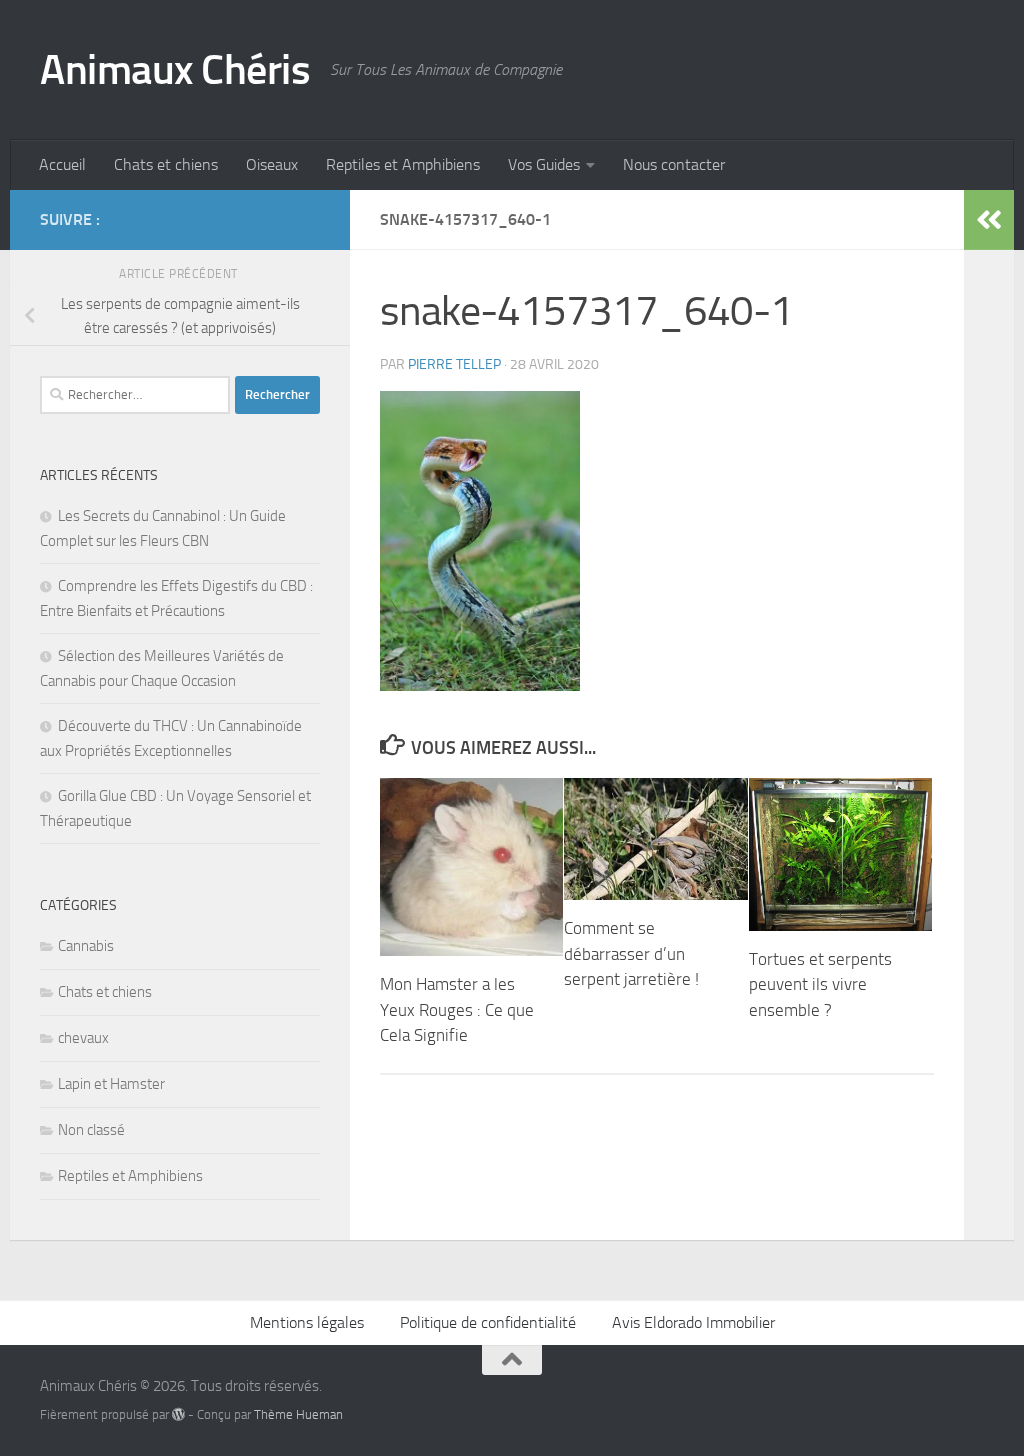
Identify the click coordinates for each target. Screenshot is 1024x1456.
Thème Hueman (298, 1414)
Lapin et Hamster (111, 1084)
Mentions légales (307, 1322)
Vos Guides (544, 164)
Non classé (91, 1130)
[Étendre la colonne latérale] (989, 220)
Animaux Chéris (175, 70)
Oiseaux (272, 164)
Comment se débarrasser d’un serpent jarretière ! (631, 953)
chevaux (83, 1038)
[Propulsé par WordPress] (178, 1414)
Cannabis (86, 946)
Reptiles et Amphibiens (403, 164)
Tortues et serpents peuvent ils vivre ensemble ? (820, 984)
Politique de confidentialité (488, 1322)
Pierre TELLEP (454, 364)
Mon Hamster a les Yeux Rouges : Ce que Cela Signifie (457, 1009)
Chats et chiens (166, 164)
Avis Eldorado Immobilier (693, 1322)
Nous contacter (674, 164)
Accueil (62, 164)
